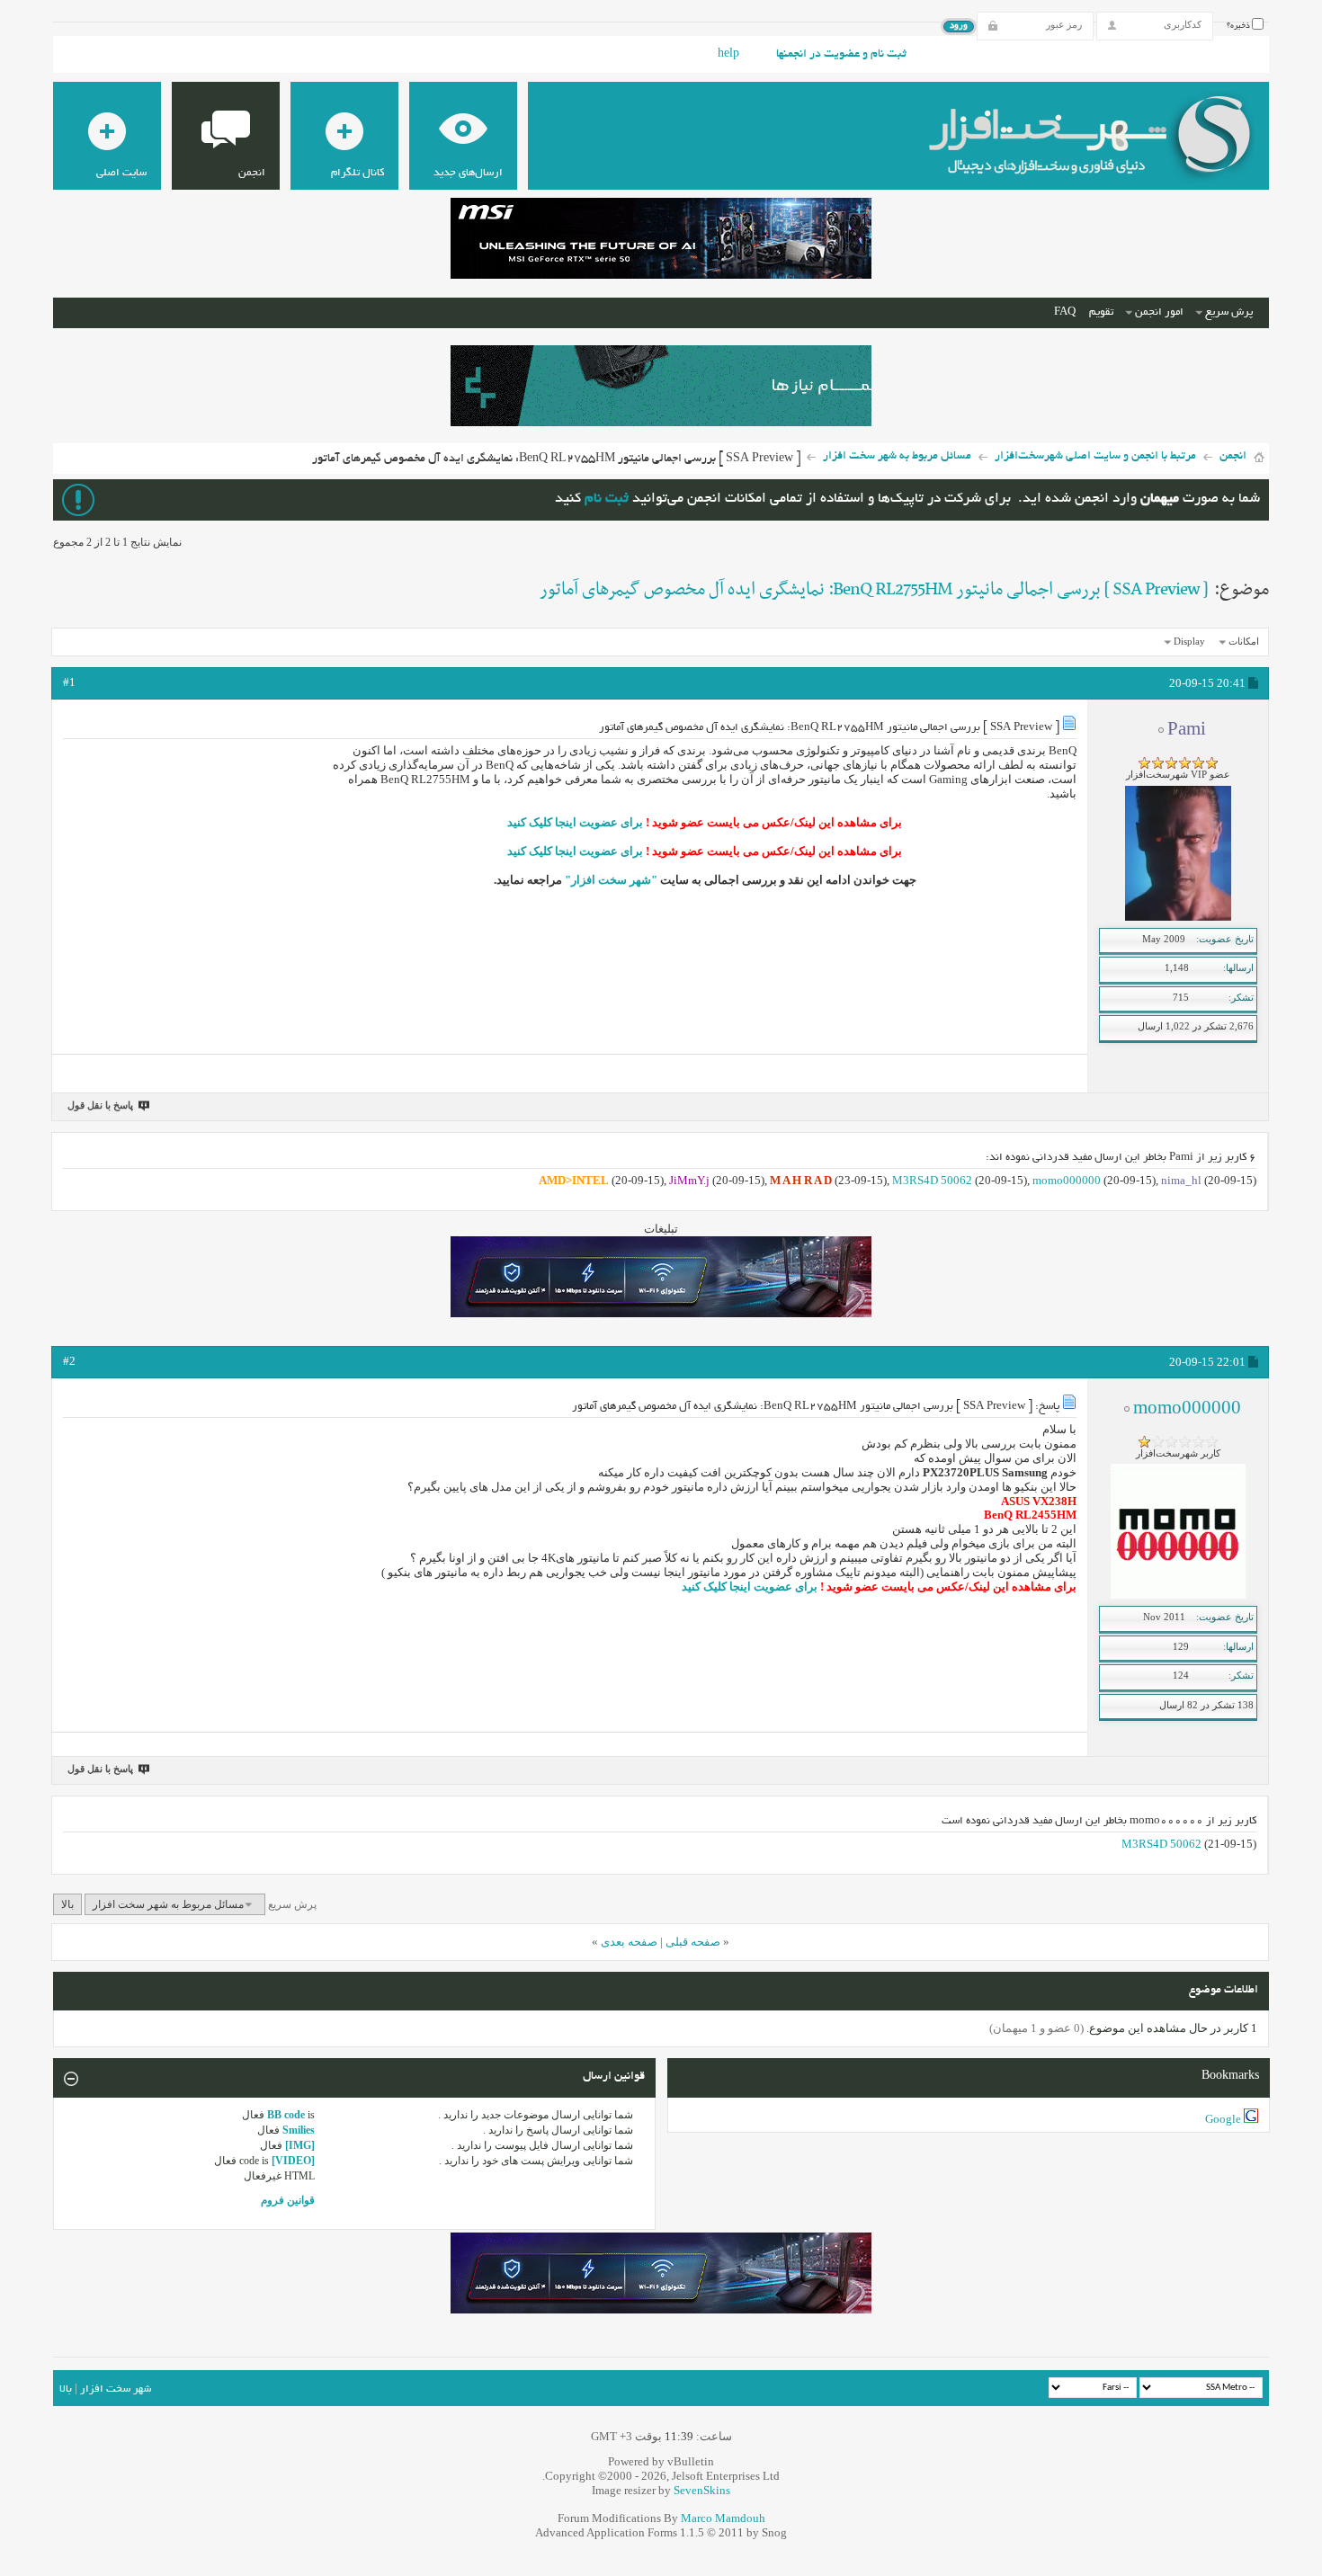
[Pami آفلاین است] (1178, 917)
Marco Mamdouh (723, 2518)
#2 (69, 1361)
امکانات (1244, 641)
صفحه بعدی (629, 1942)
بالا (67, 1904)
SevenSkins (702, 2490)
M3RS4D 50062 (932, 1180)
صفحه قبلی (693, 1942)
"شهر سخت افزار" (611, 880)
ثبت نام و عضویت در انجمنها (841, 55)
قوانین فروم (288, 2200)
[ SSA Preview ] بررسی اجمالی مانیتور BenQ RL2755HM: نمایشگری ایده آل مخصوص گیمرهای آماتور (874, 590)
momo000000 (1067, 1180)
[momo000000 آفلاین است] (1178, 1595)
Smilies (299, 2130)
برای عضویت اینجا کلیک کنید (575, 822)
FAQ (1065, 312)
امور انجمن (1159, 312)
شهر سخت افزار (116, 2389)
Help (728, 55)
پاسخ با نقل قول (100, 1105)
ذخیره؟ (1239, 26)
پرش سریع (1229, 312)
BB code (286, 2115)
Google (1223, 2119)
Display (1189, 641)
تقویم (1101, 312)
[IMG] (300, 2145)
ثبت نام (607, 499)
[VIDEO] (293, 2161)
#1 (69, 682)
